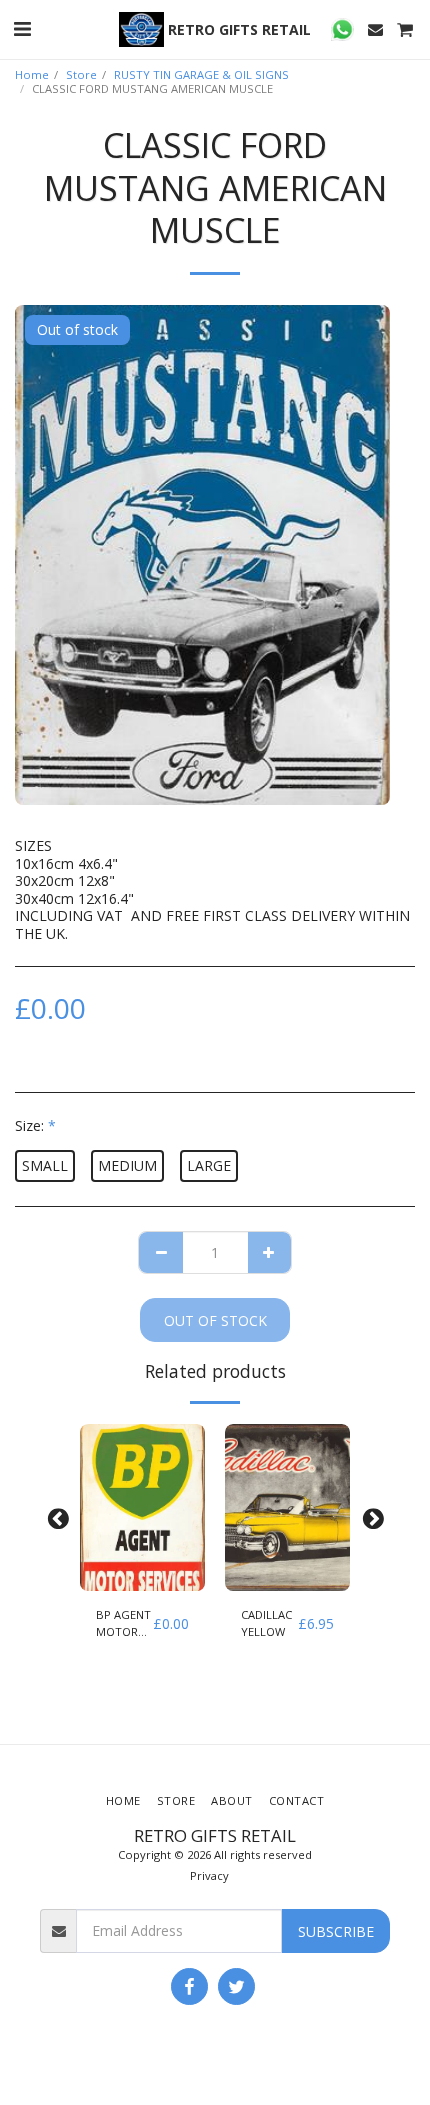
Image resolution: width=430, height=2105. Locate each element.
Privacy (209, 1875)
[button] (22, 28)
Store (81, 74)
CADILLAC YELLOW (266, 1623)
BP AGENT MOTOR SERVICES (123, 1624)
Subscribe (336, 1931)
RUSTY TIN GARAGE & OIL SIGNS (201, 74)
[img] (142, 1507)
